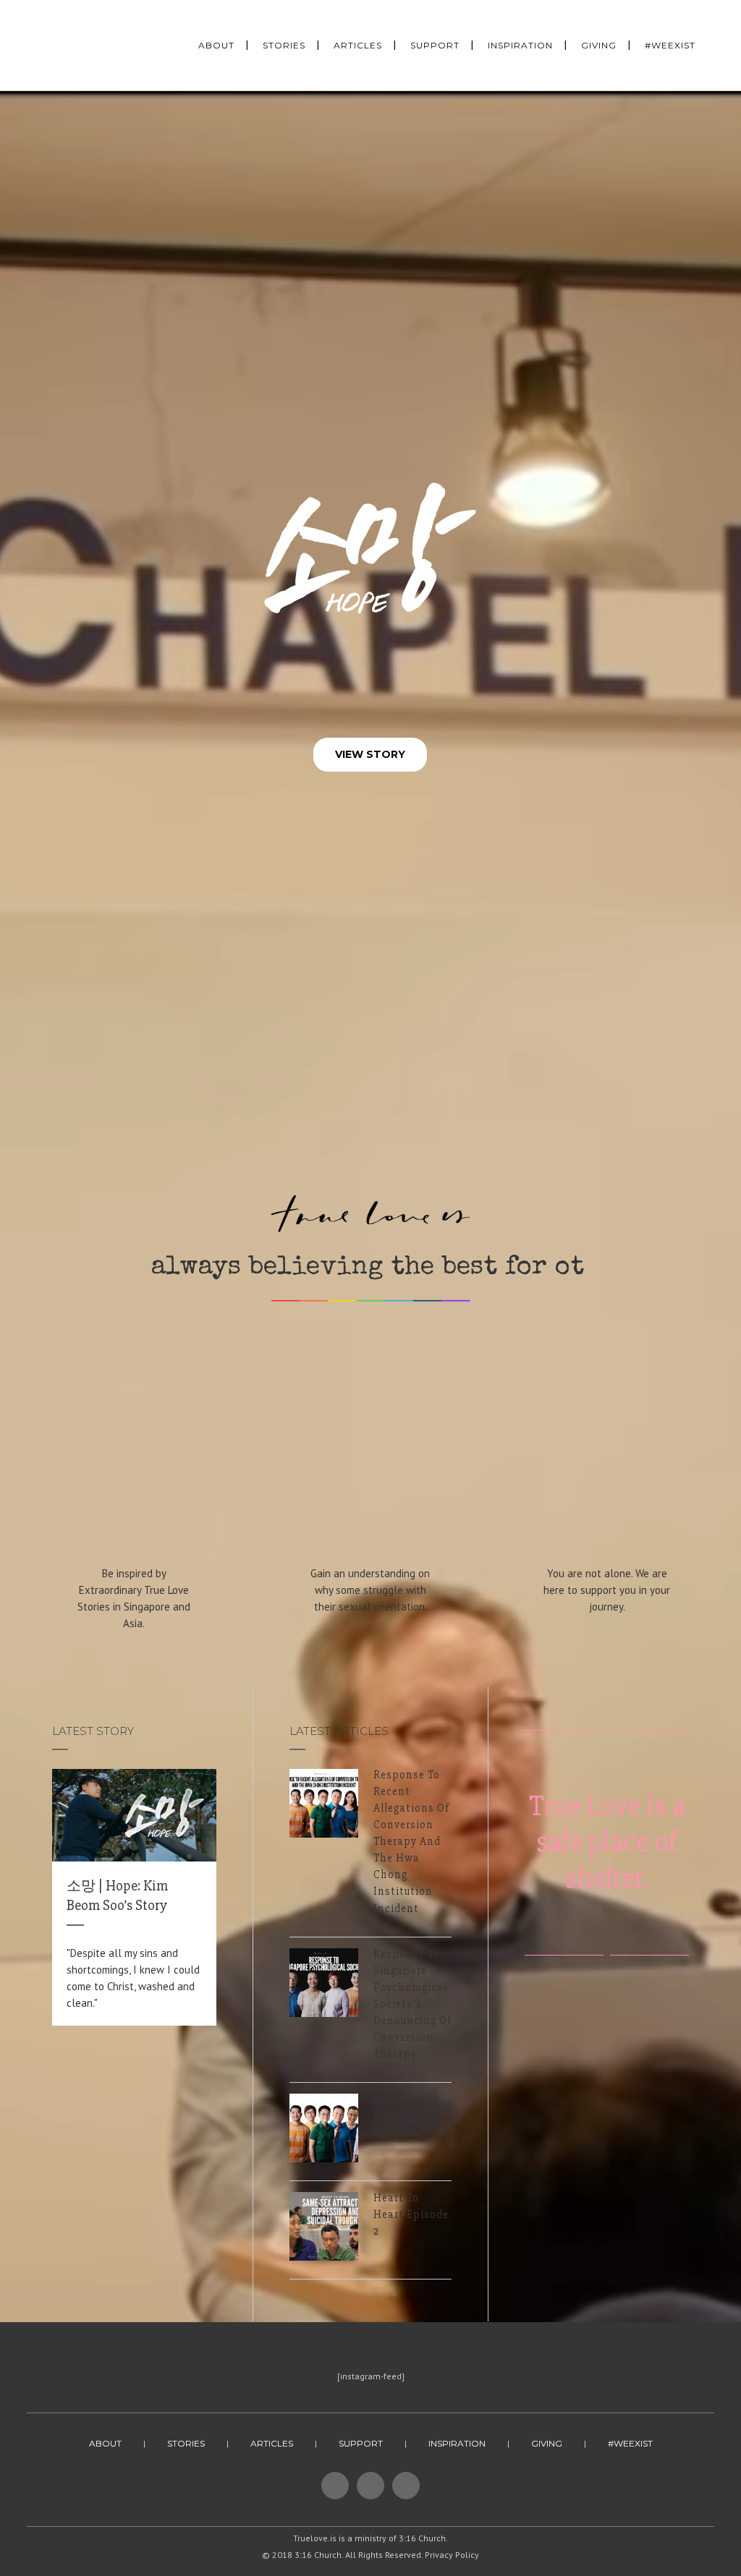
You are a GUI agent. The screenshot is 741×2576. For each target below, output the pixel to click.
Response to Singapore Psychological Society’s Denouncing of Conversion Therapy (412, 2004)
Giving (547, 2443)
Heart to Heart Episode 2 (411, 2214)
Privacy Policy (452, 2555)
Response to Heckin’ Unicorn (407, 2116)
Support (361, 2443)
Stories (186, 2443)
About (105, 2443)
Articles (272, 2443)
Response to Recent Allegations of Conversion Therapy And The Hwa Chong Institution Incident (411, 1842)
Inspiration (457, 2443)
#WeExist (630, 2443)
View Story (370, 754)
